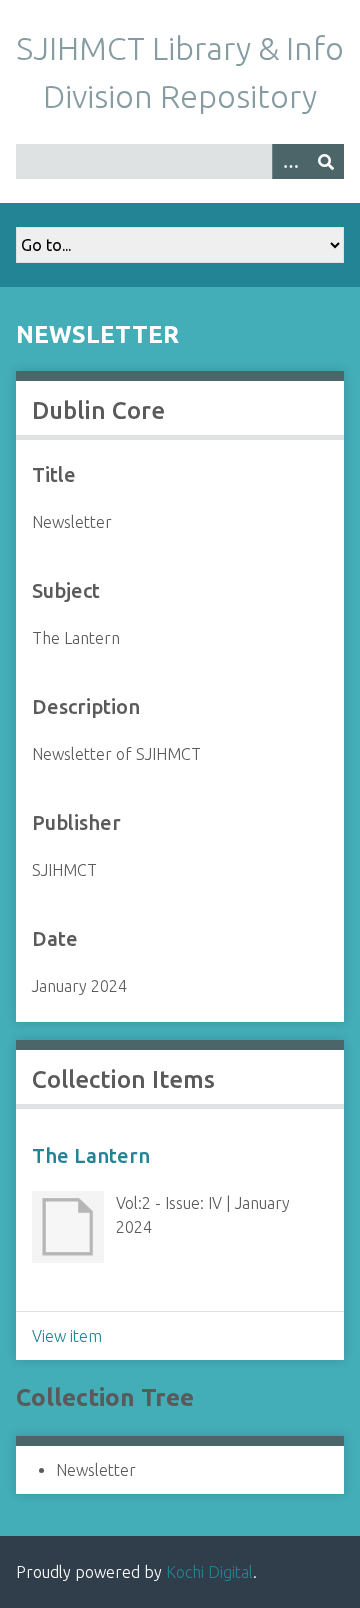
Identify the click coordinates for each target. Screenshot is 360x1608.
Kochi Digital (209, 1572)
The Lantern (91, 1155)
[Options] (290, 161)
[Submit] (326, 161)
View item (67, 1336)
